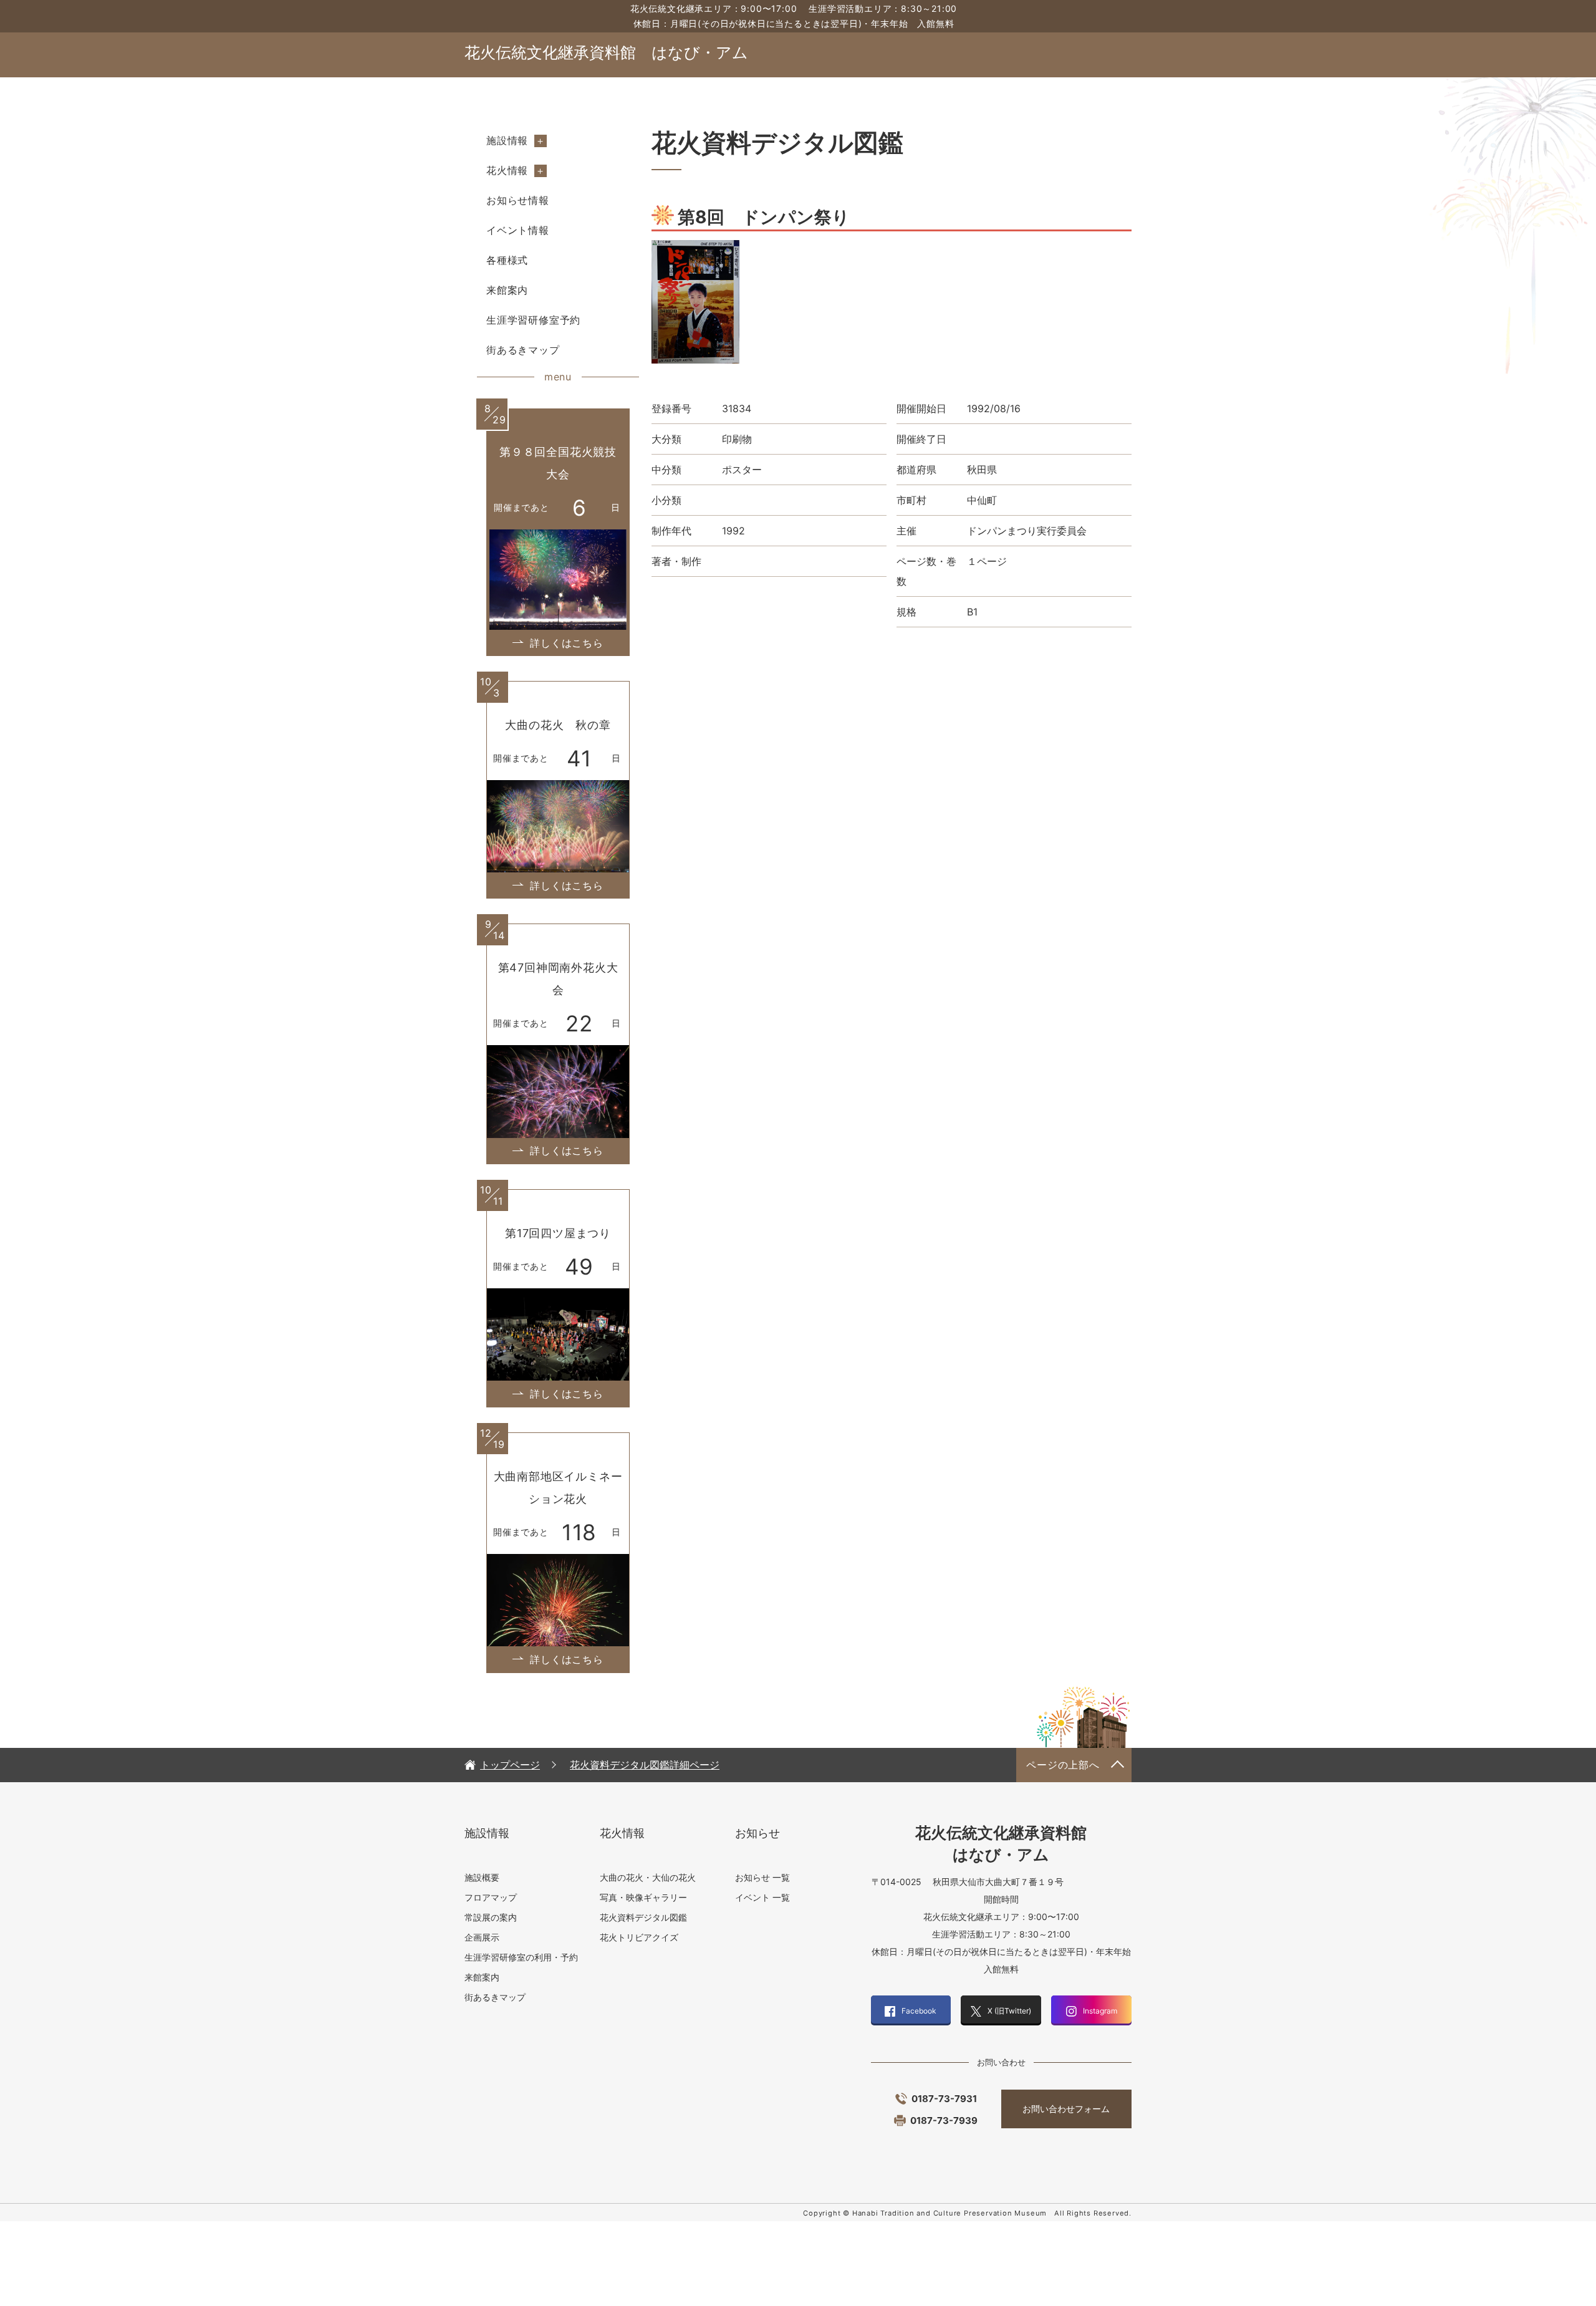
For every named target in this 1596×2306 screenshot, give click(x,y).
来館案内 (507, 290)
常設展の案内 (491, 1917)
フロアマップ (491, 1897)
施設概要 (482, 1877)
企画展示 (482, 1937)
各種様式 (507, 260)
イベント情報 (518, 230)
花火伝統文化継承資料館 (606, 52)
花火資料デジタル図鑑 (643, 1917)
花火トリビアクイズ (639, 1937)
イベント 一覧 (762, 1897)
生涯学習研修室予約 (533, 320)
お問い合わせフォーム (1066, 2109)
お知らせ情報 (518, 200)
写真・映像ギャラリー (643, 1897)
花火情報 (507, 170)
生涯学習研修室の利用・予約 (521, 1957)
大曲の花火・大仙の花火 (648, 1877)
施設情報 (507, 140)
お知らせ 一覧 (762, 1877)
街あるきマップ (523, 350)
